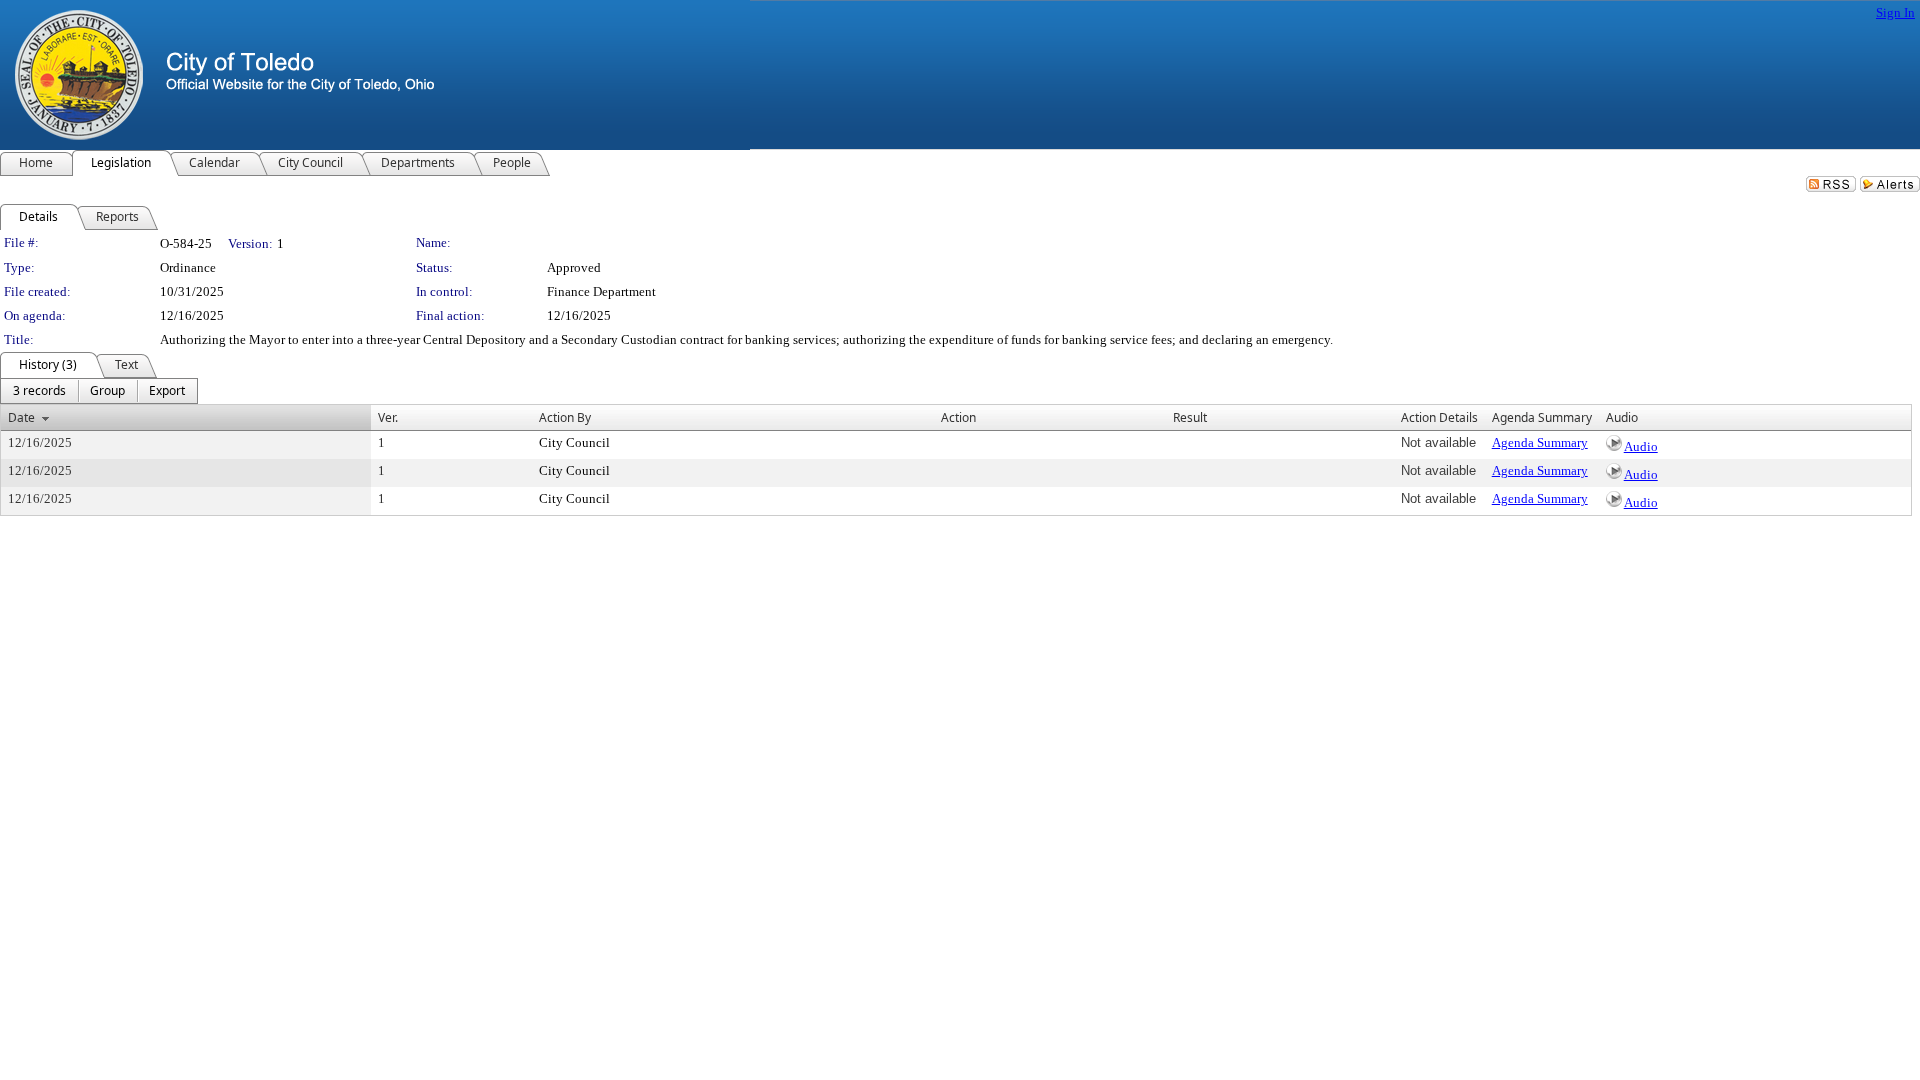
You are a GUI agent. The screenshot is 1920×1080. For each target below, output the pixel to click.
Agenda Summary (1540, 442)
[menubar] (99, 391)
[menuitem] (39, 391)
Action (958, 417)
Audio (1641, 446)
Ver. (388, 417)
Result (1190, 417)
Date (21, 417)
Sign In (1895, 12)
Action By (565, 417)
